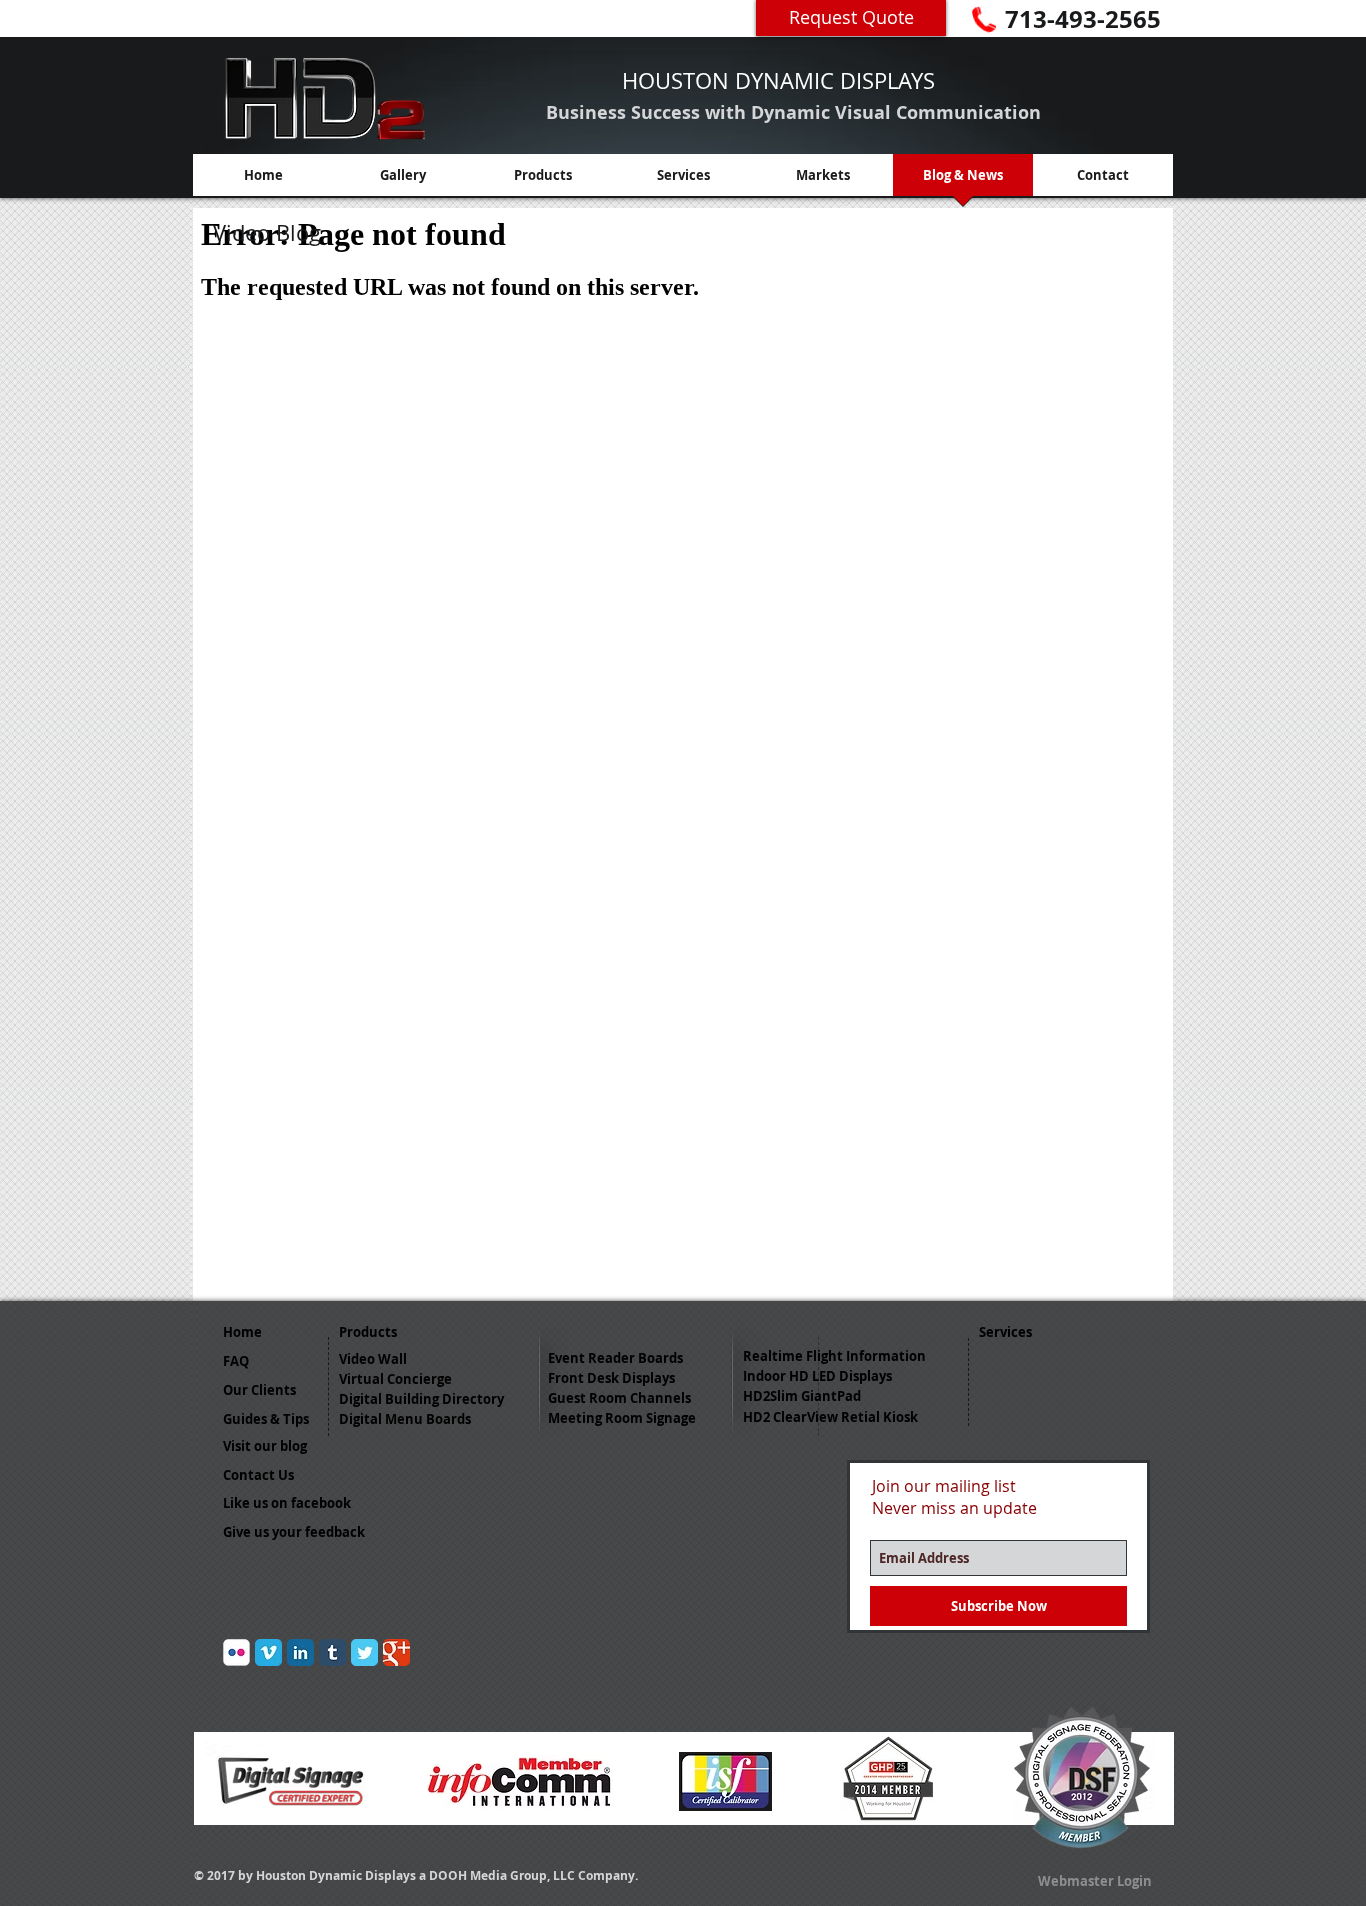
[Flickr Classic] (236, 1652)
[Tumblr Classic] (332, 1652)
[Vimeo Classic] (268, 1652)
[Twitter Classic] (364, 1652)
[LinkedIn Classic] (300, 1652)
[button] (301, 1503)
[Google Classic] (396, 1652)
